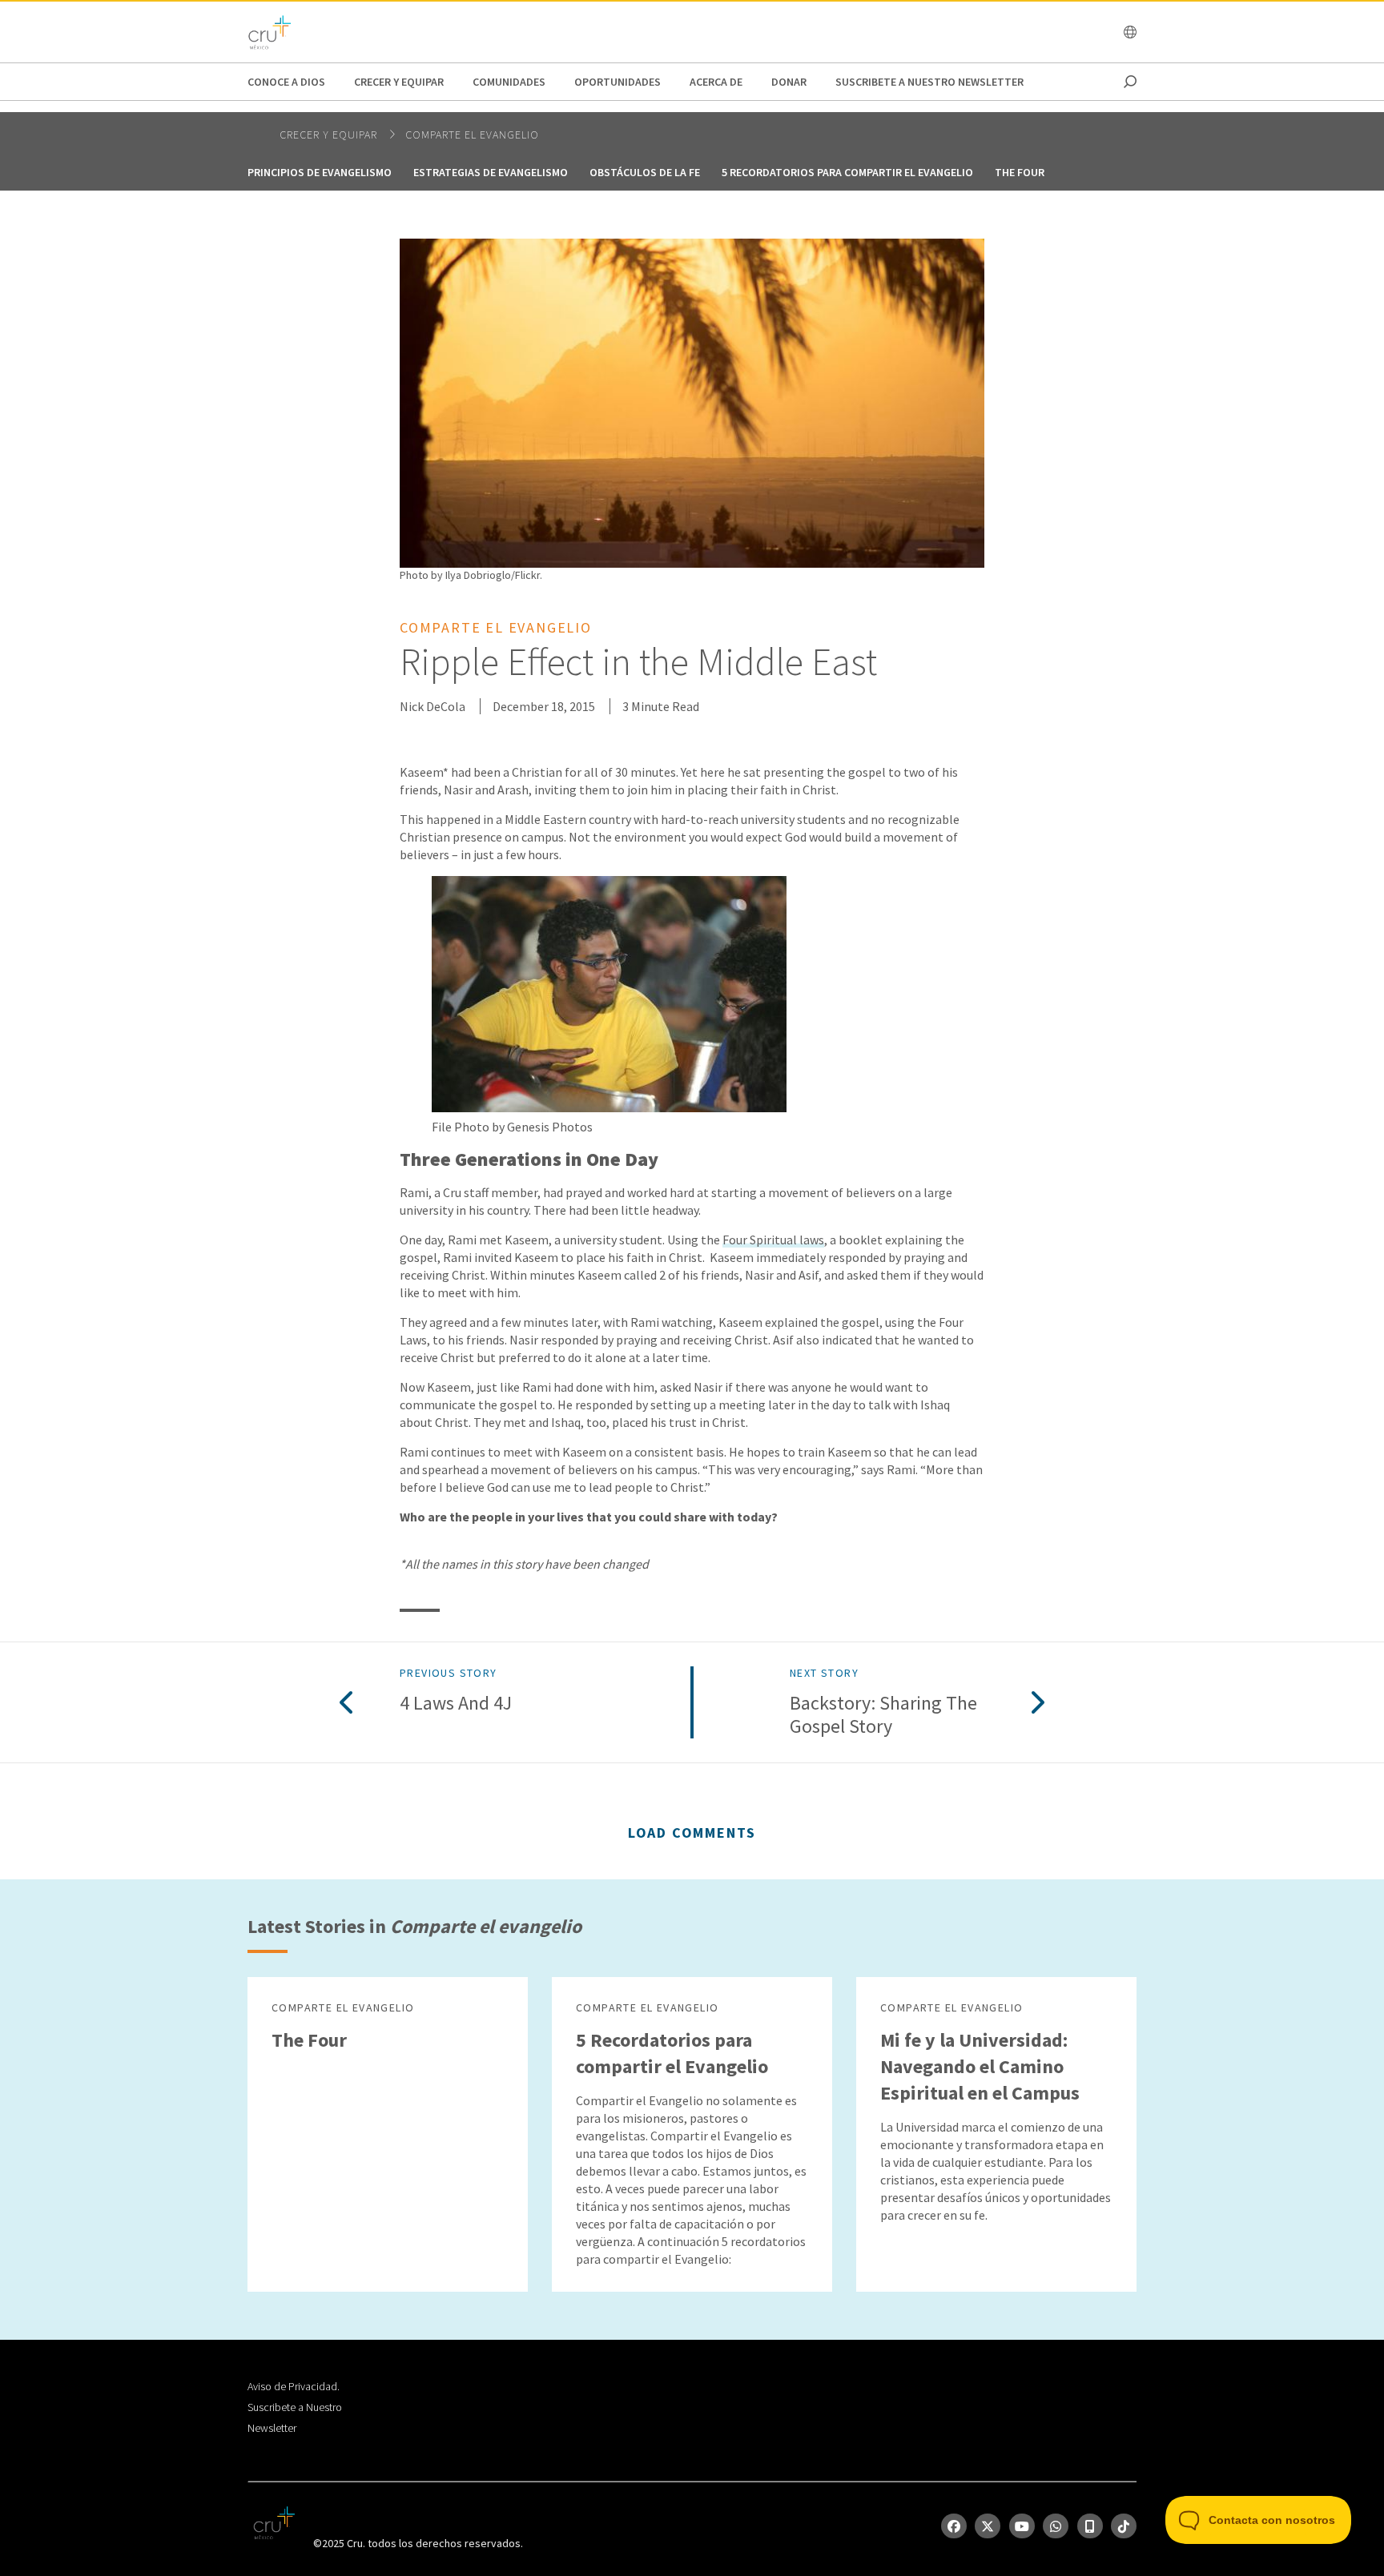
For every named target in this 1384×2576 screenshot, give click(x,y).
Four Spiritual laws (773, 1240)
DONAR (789, 82)
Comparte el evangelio (472, 135)
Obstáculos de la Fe (645, 172)
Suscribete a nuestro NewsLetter (929, 82)
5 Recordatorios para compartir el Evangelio (847, 172)
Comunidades (509, 82)
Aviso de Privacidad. (294, 2386)
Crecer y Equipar (399, 82)
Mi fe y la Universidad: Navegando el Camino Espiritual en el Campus (980, 2066)
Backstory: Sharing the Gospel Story (883, 1715)
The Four (1020, 172)
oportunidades (618, 82)
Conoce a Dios (286, 82)
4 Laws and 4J (456, 1704)
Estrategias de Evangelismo (491, 172)
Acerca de (716, 82)
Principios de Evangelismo (320, 172)
